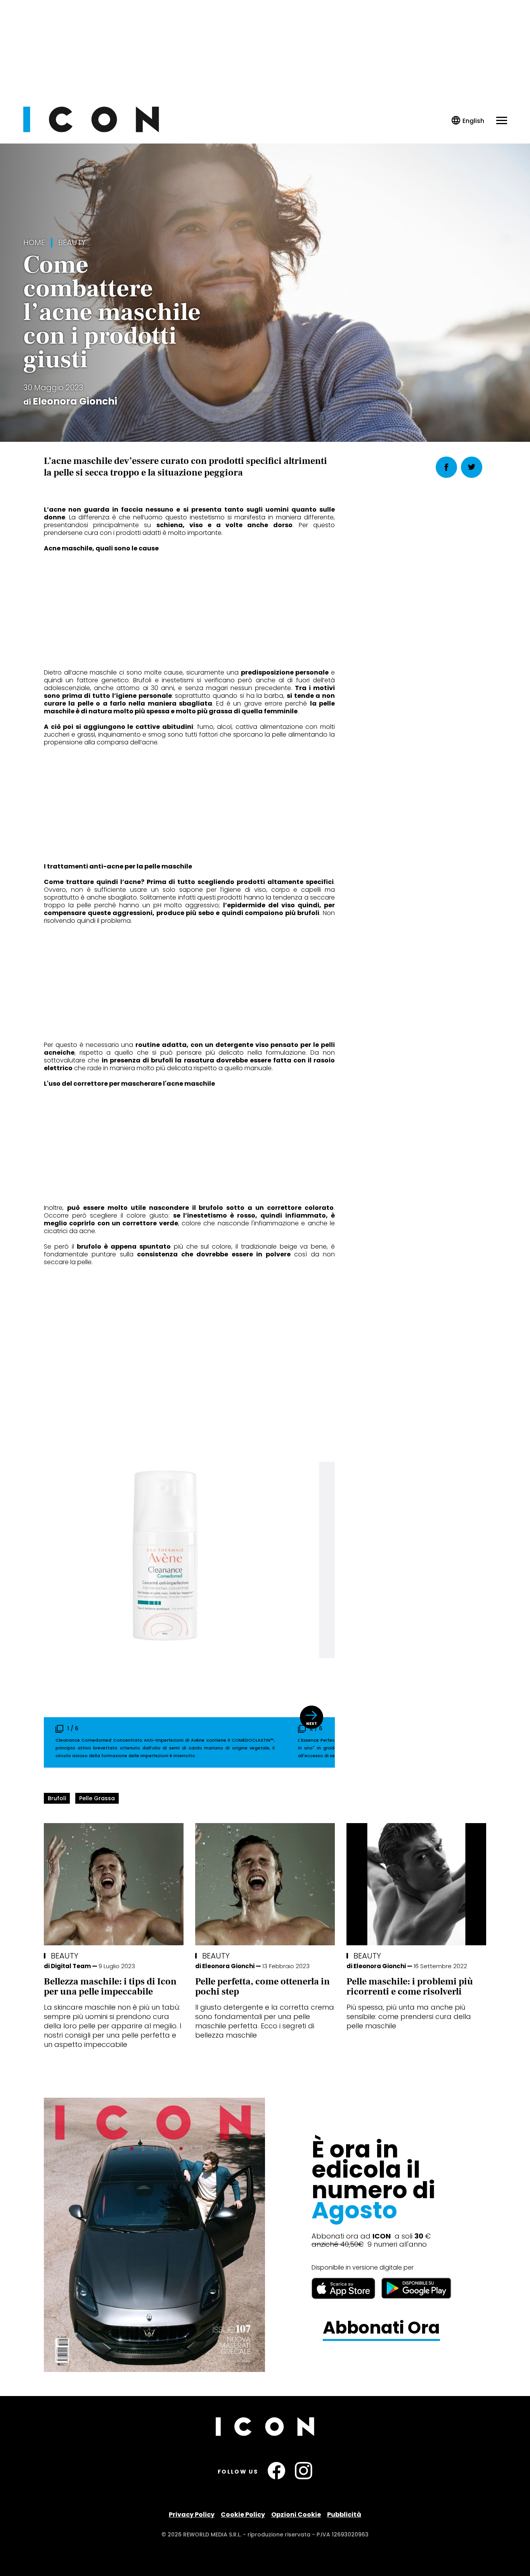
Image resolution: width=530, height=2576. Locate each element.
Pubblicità (344, 2515)
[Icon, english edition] (468, 121)
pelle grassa (97, 1798)
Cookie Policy (243, 2515)
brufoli (57, 1798)
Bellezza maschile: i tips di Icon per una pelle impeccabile (110, 1987)
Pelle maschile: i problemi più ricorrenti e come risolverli (410, 1987)
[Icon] (91, 130)
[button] (312, 1717)
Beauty (72, 243)
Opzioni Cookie (296, 2515)
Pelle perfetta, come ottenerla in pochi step (262, 1987)
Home (34, 243)
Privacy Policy (192, 2515)
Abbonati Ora (381, 2328)
